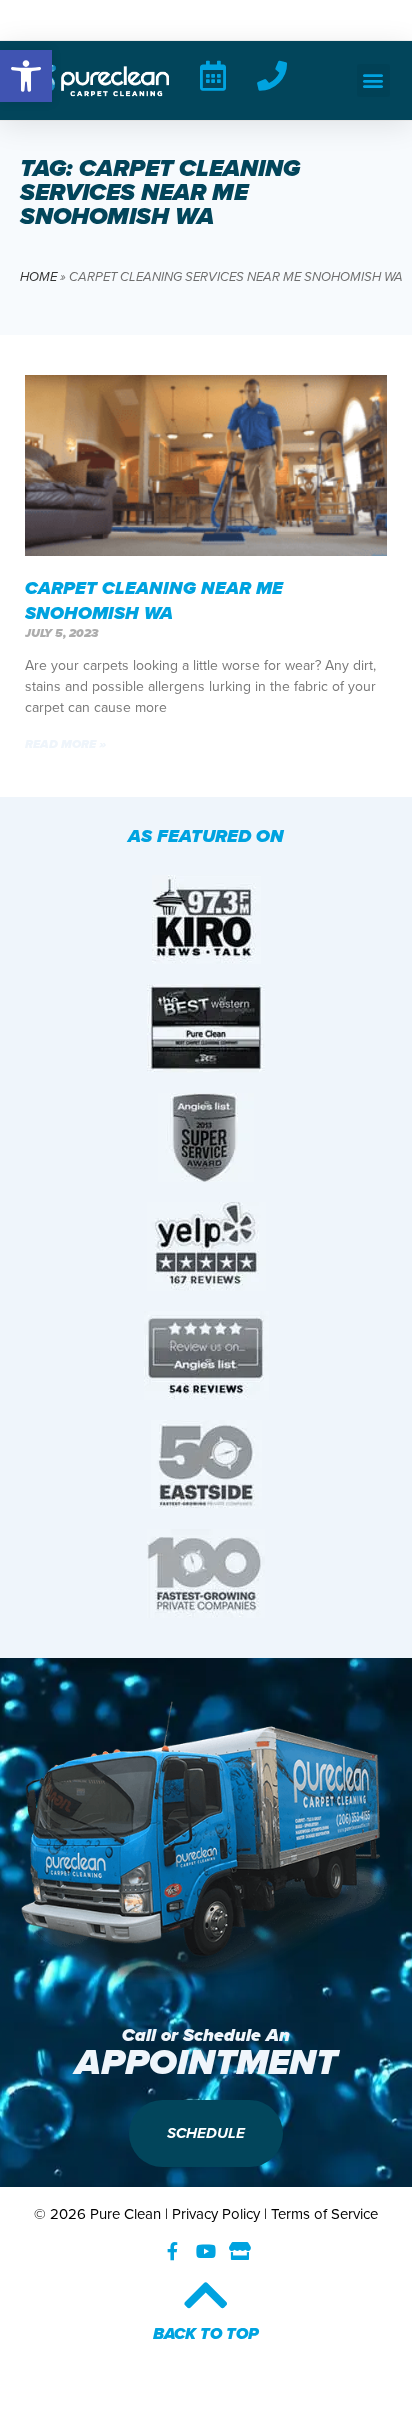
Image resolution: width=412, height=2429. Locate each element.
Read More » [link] (65, 744)
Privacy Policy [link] (216, 2214)
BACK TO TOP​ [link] (206, 2333)
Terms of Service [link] (324, 2214)
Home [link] (38, 276)
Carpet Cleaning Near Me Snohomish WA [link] (154, 600)
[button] (373, 80)
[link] (26, 76)
